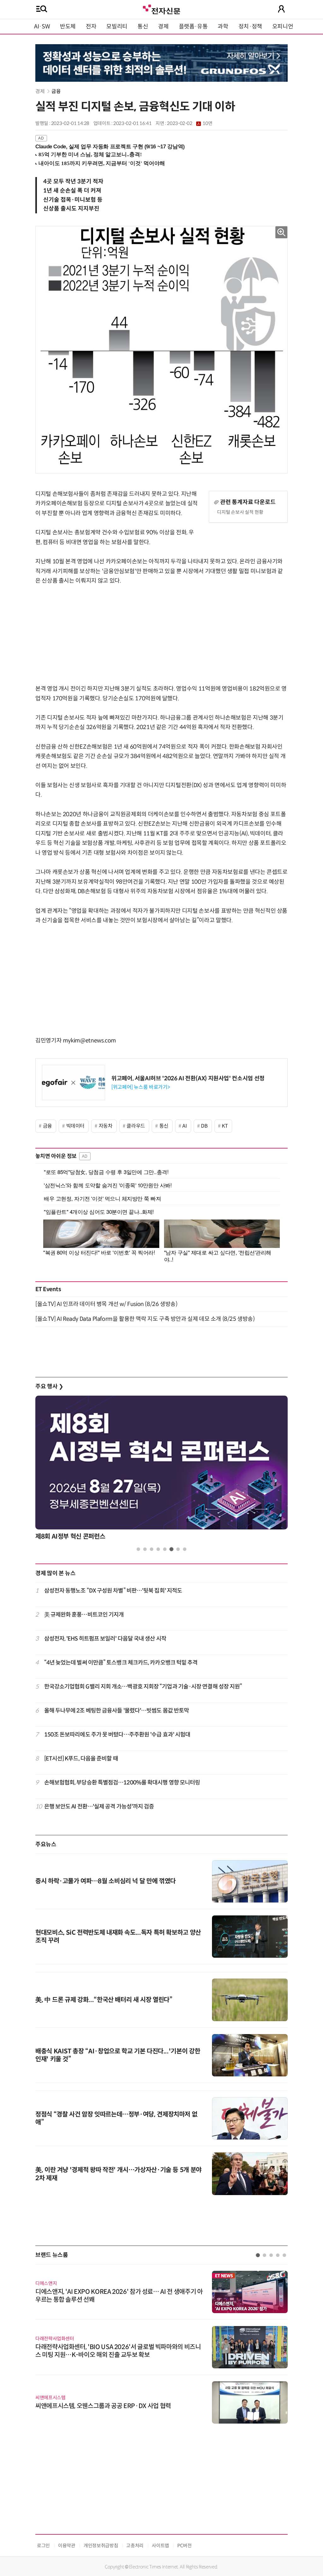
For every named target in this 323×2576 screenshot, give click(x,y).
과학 (223, 27)
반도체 (68, 27)
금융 (56, 91)
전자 (91, 27)
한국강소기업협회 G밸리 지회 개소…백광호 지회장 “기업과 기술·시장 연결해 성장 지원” (143, 1687)
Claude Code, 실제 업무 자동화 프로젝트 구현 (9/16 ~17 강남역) (110, 147)
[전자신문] (161, 9)
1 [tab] (138, 1549)
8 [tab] (185, 1549)
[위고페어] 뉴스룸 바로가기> (141, 1087)
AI (185, 1126)
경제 (163, 27)
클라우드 (136, 1126)
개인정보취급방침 (101, 2546)
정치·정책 (250, 27)
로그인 (43, 2546)
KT (225, 1126)
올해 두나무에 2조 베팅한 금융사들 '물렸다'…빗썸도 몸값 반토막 (117, 1711)
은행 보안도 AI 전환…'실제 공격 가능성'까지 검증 (99, 1807)
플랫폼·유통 (193, 27)
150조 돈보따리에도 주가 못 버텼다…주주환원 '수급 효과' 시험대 (117, 1735)
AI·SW (42, 27)
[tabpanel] (161, 1470)
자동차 (106, 1126)
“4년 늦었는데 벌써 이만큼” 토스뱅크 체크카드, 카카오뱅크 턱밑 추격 (121, 1663)
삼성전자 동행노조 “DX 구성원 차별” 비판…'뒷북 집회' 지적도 (113, 1591)
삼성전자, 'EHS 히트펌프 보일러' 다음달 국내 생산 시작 (105, 1639)
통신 (143, 27)
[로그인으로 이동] (281, 9)
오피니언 (283, 27)
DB (204, 1126)
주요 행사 (49, 1386)
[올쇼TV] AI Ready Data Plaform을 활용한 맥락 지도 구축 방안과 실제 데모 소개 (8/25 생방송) (145, 1319)
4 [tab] (158, 1549)
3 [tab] (152, 1549)
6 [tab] (171, 1549)
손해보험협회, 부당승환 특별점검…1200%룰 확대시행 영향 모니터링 (122, 1783)
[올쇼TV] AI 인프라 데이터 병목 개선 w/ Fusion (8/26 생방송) (106, 1304)
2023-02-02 (190, 123)
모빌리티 (117, 27)
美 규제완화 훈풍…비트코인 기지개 (84, 1615)
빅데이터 (76, 1126)
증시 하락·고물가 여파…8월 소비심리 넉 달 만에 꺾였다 (106, 1881)
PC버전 (185, 2546)
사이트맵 (160, 2546)
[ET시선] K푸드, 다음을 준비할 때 (81, 1759)
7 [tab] (178, 1549)
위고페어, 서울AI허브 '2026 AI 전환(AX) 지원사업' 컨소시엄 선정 (188, 1078)
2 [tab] (145, 1549)
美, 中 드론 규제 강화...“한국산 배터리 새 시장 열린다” (104, 2000)
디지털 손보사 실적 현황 (240, 512)
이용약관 (67, 2546)
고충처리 (135, 2546)
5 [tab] (165, 1549)
